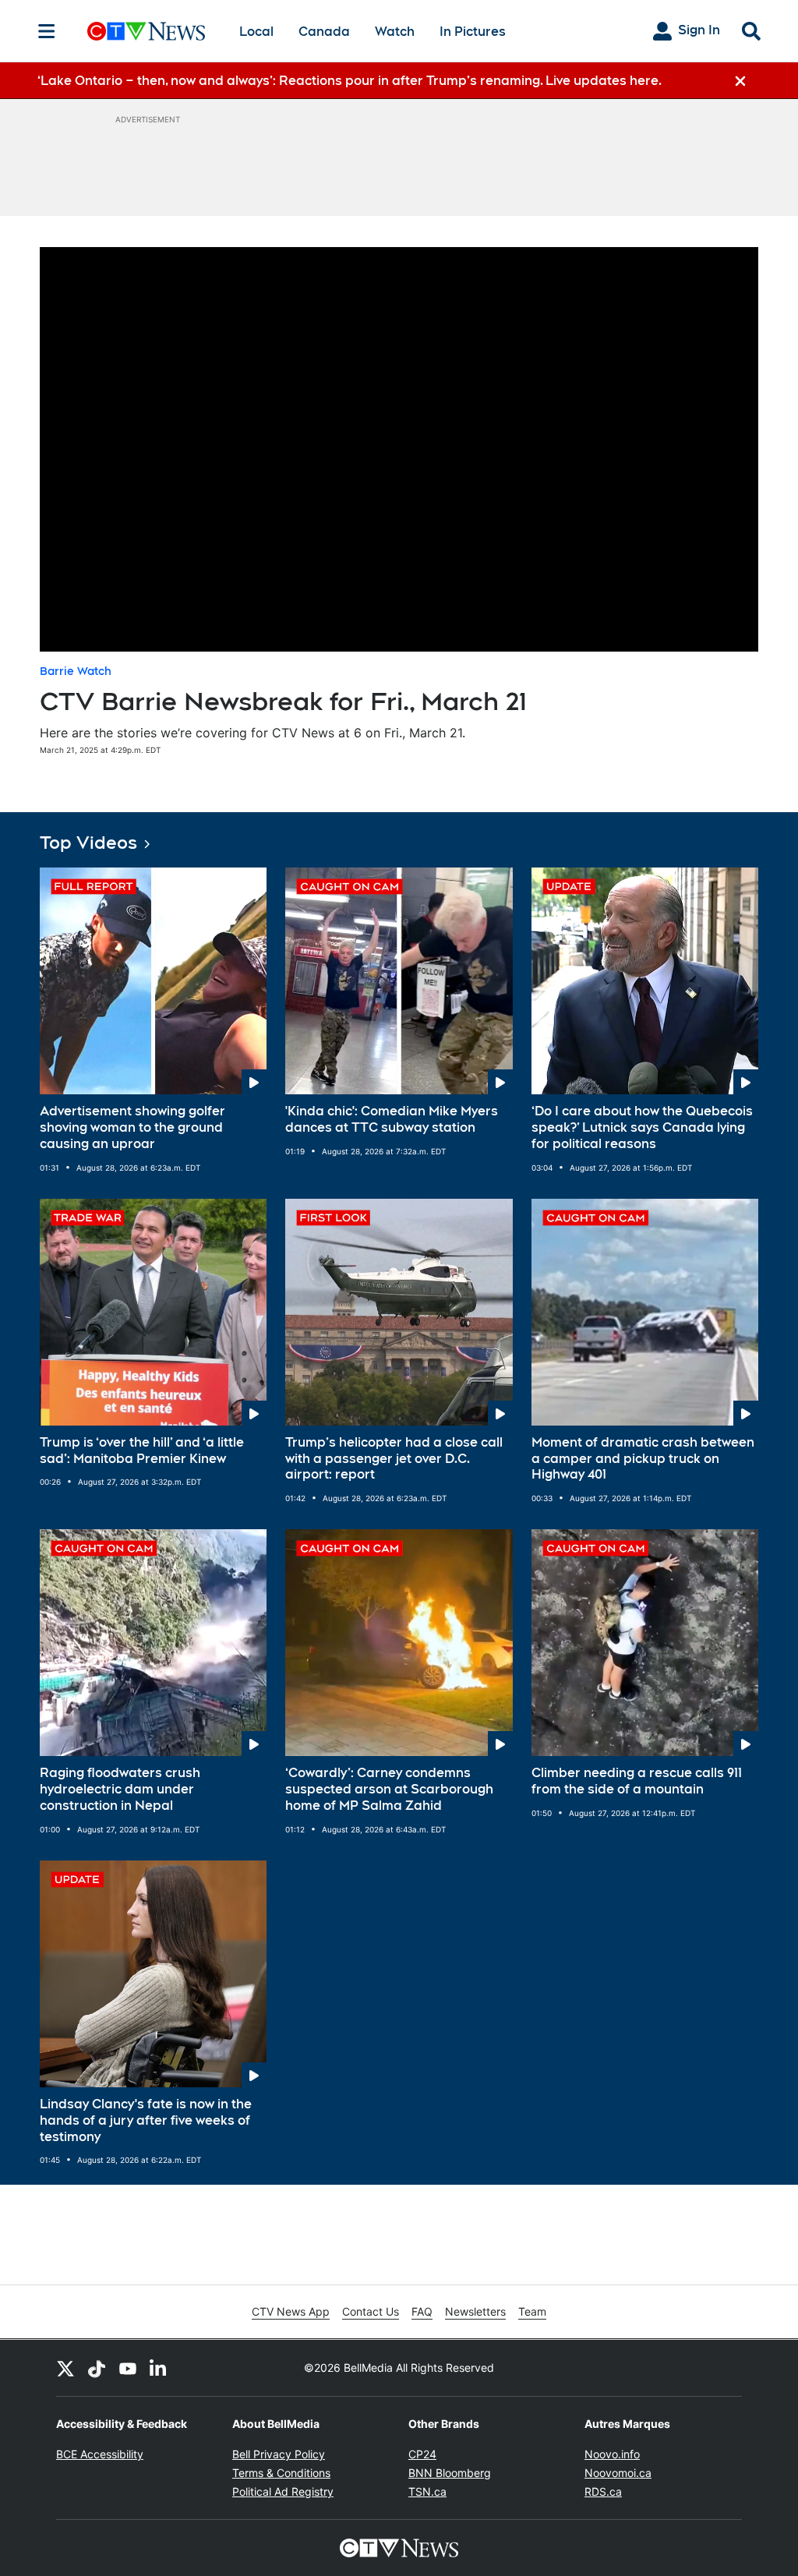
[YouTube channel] (128, 2368)
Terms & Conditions (281, 2473)
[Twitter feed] (65, 2368)
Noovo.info (612, 2454)
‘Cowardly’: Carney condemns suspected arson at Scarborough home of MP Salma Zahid (389, 1789)
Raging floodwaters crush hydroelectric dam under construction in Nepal (120, 1789)
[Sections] (47, 31)
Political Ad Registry (283, 2491)
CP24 (422, 2454)
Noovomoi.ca (618, 2473)
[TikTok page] (97, 2368)
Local (256, 32)
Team (532, 2311)
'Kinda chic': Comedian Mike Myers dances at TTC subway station (392, 1119)
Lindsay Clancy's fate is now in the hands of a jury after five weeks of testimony (146, 2120)
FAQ (422, 2311)
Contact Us (371, 2311)
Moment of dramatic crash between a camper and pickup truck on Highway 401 (643, 1459)
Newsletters (475, 2311)
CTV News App (291, 2311)
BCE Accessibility (100, 2454)
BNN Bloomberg (450, 2473)
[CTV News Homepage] (146, 31)
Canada (324, 32)
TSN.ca (427, 2491)
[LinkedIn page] (159, 2368)
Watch (395, 32)
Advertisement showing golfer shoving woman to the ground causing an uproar (132, 1127)
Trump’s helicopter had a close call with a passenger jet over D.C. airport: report (394, 1459)
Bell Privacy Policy (279, 2454)
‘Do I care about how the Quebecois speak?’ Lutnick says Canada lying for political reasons (642, 1127)
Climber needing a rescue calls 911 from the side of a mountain (637, 1781)
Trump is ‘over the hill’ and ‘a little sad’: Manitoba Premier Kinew (142, 1451)
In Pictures (473, 32)
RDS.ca (603, 2491)
